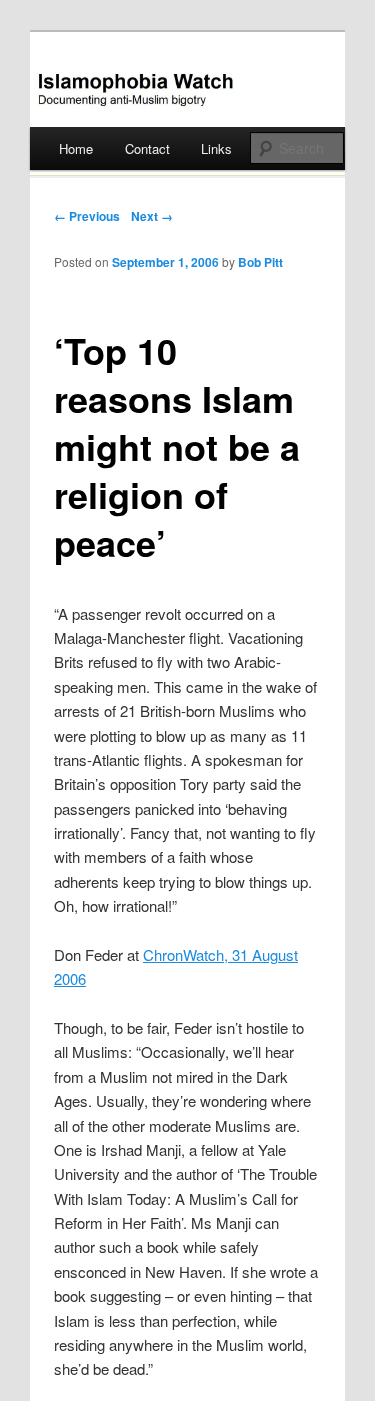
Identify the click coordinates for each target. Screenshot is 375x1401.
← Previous (87, 216)
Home (76, 148)
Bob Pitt (260, 262)
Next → (152, 216)
